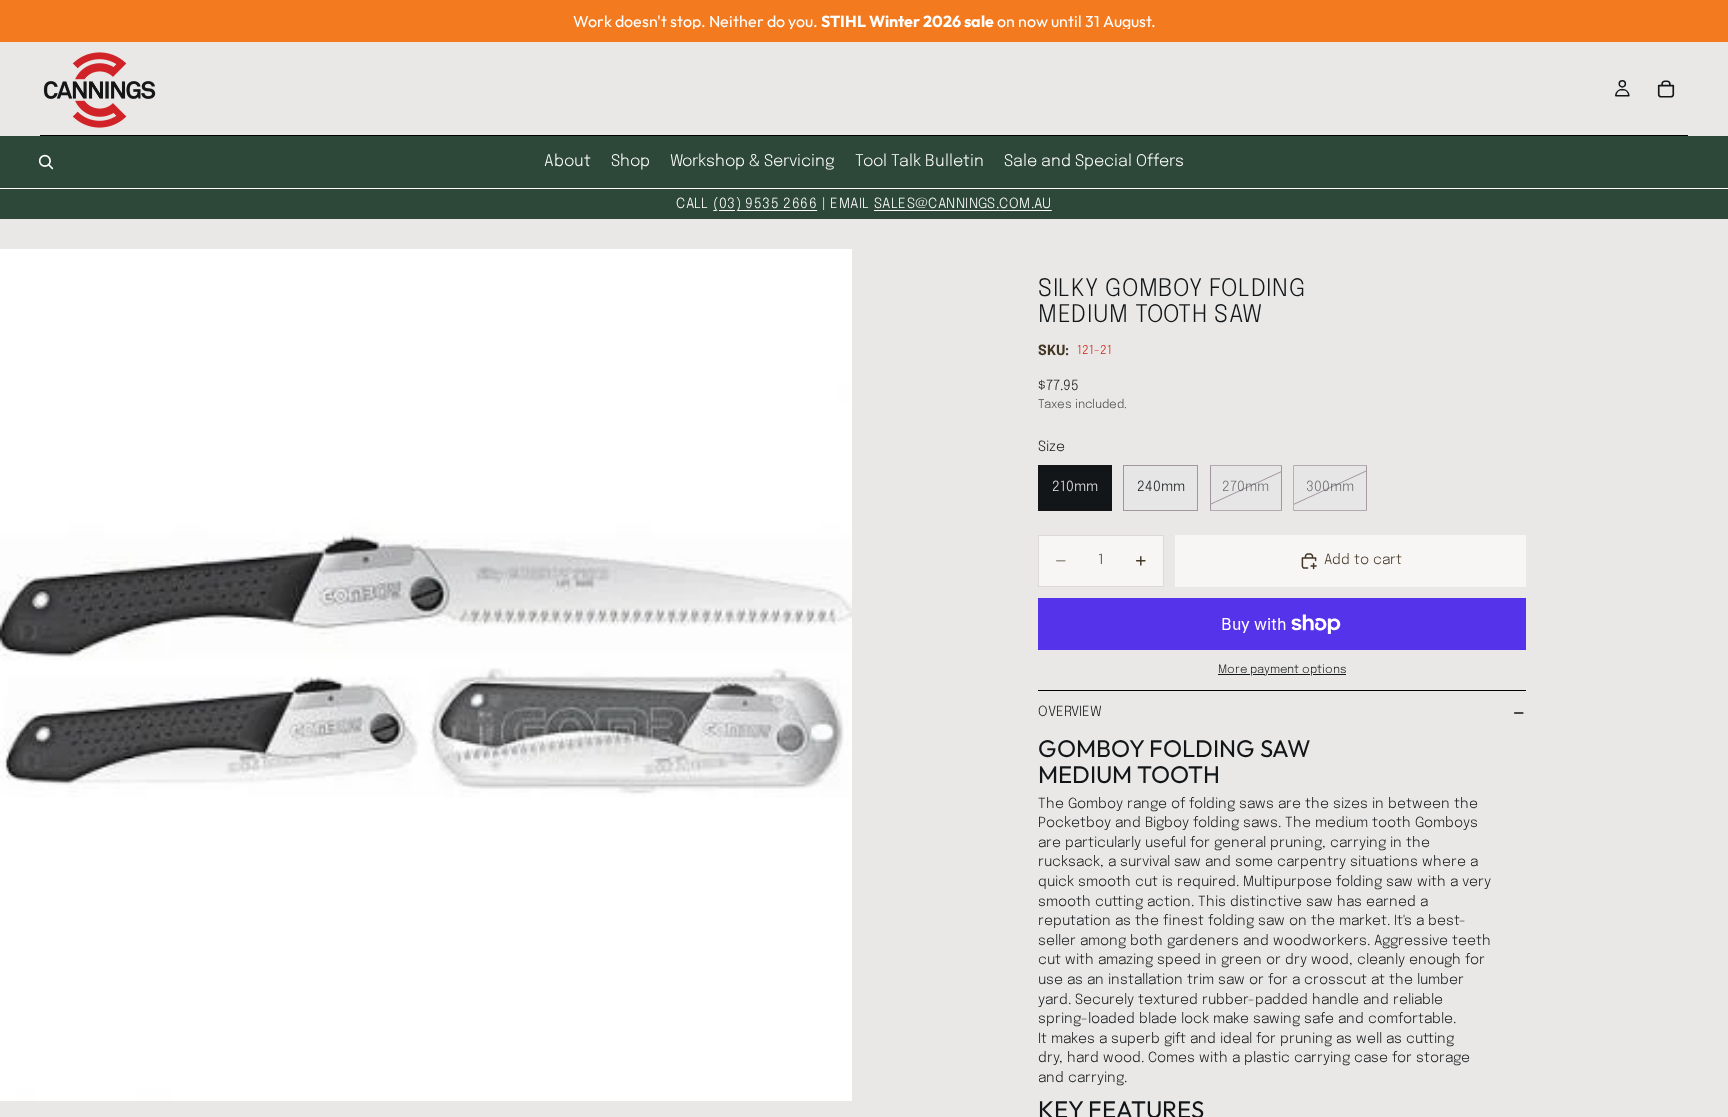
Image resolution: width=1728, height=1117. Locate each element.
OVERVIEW (1070, 712)
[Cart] (1666, 89)
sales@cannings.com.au (963, 204)
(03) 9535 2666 (765, 204)
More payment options (1282, 670)
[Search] (46, 162)
